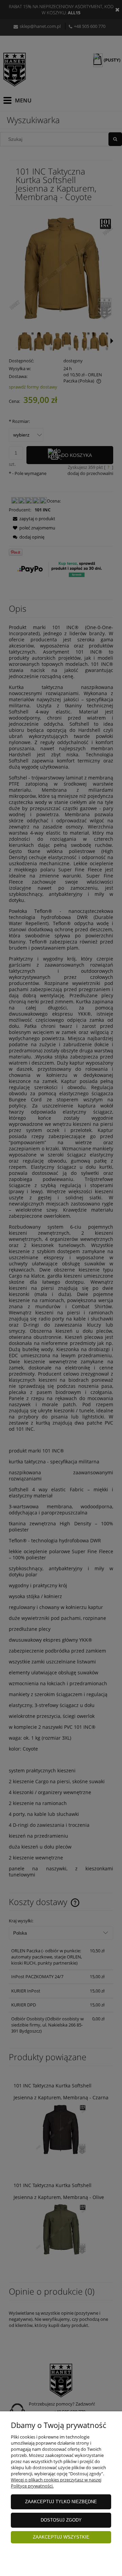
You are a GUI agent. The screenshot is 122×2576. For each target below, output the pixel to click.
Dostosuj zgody (61, 2520)
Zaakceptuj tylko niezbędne (61, 2502)
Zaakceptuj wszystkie (61, 2537)
